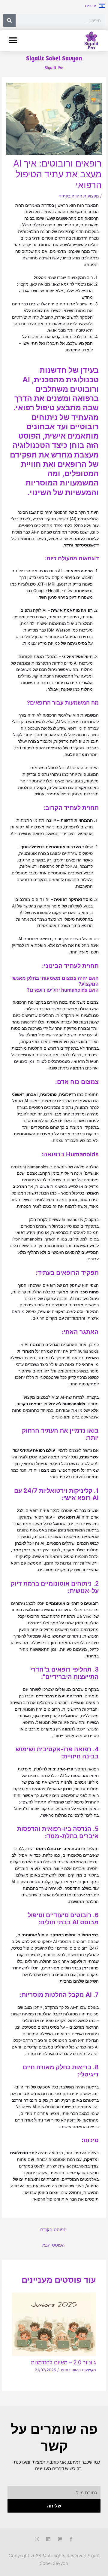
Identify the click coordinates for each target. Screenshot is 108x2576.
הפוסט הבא (54, 2245)
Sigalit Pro (54, 68)
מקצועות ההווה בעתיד (79, 196)
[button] (13, 40)
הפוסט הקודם (53, 2230)
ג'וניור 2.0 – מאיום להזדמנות (63, 2362)
